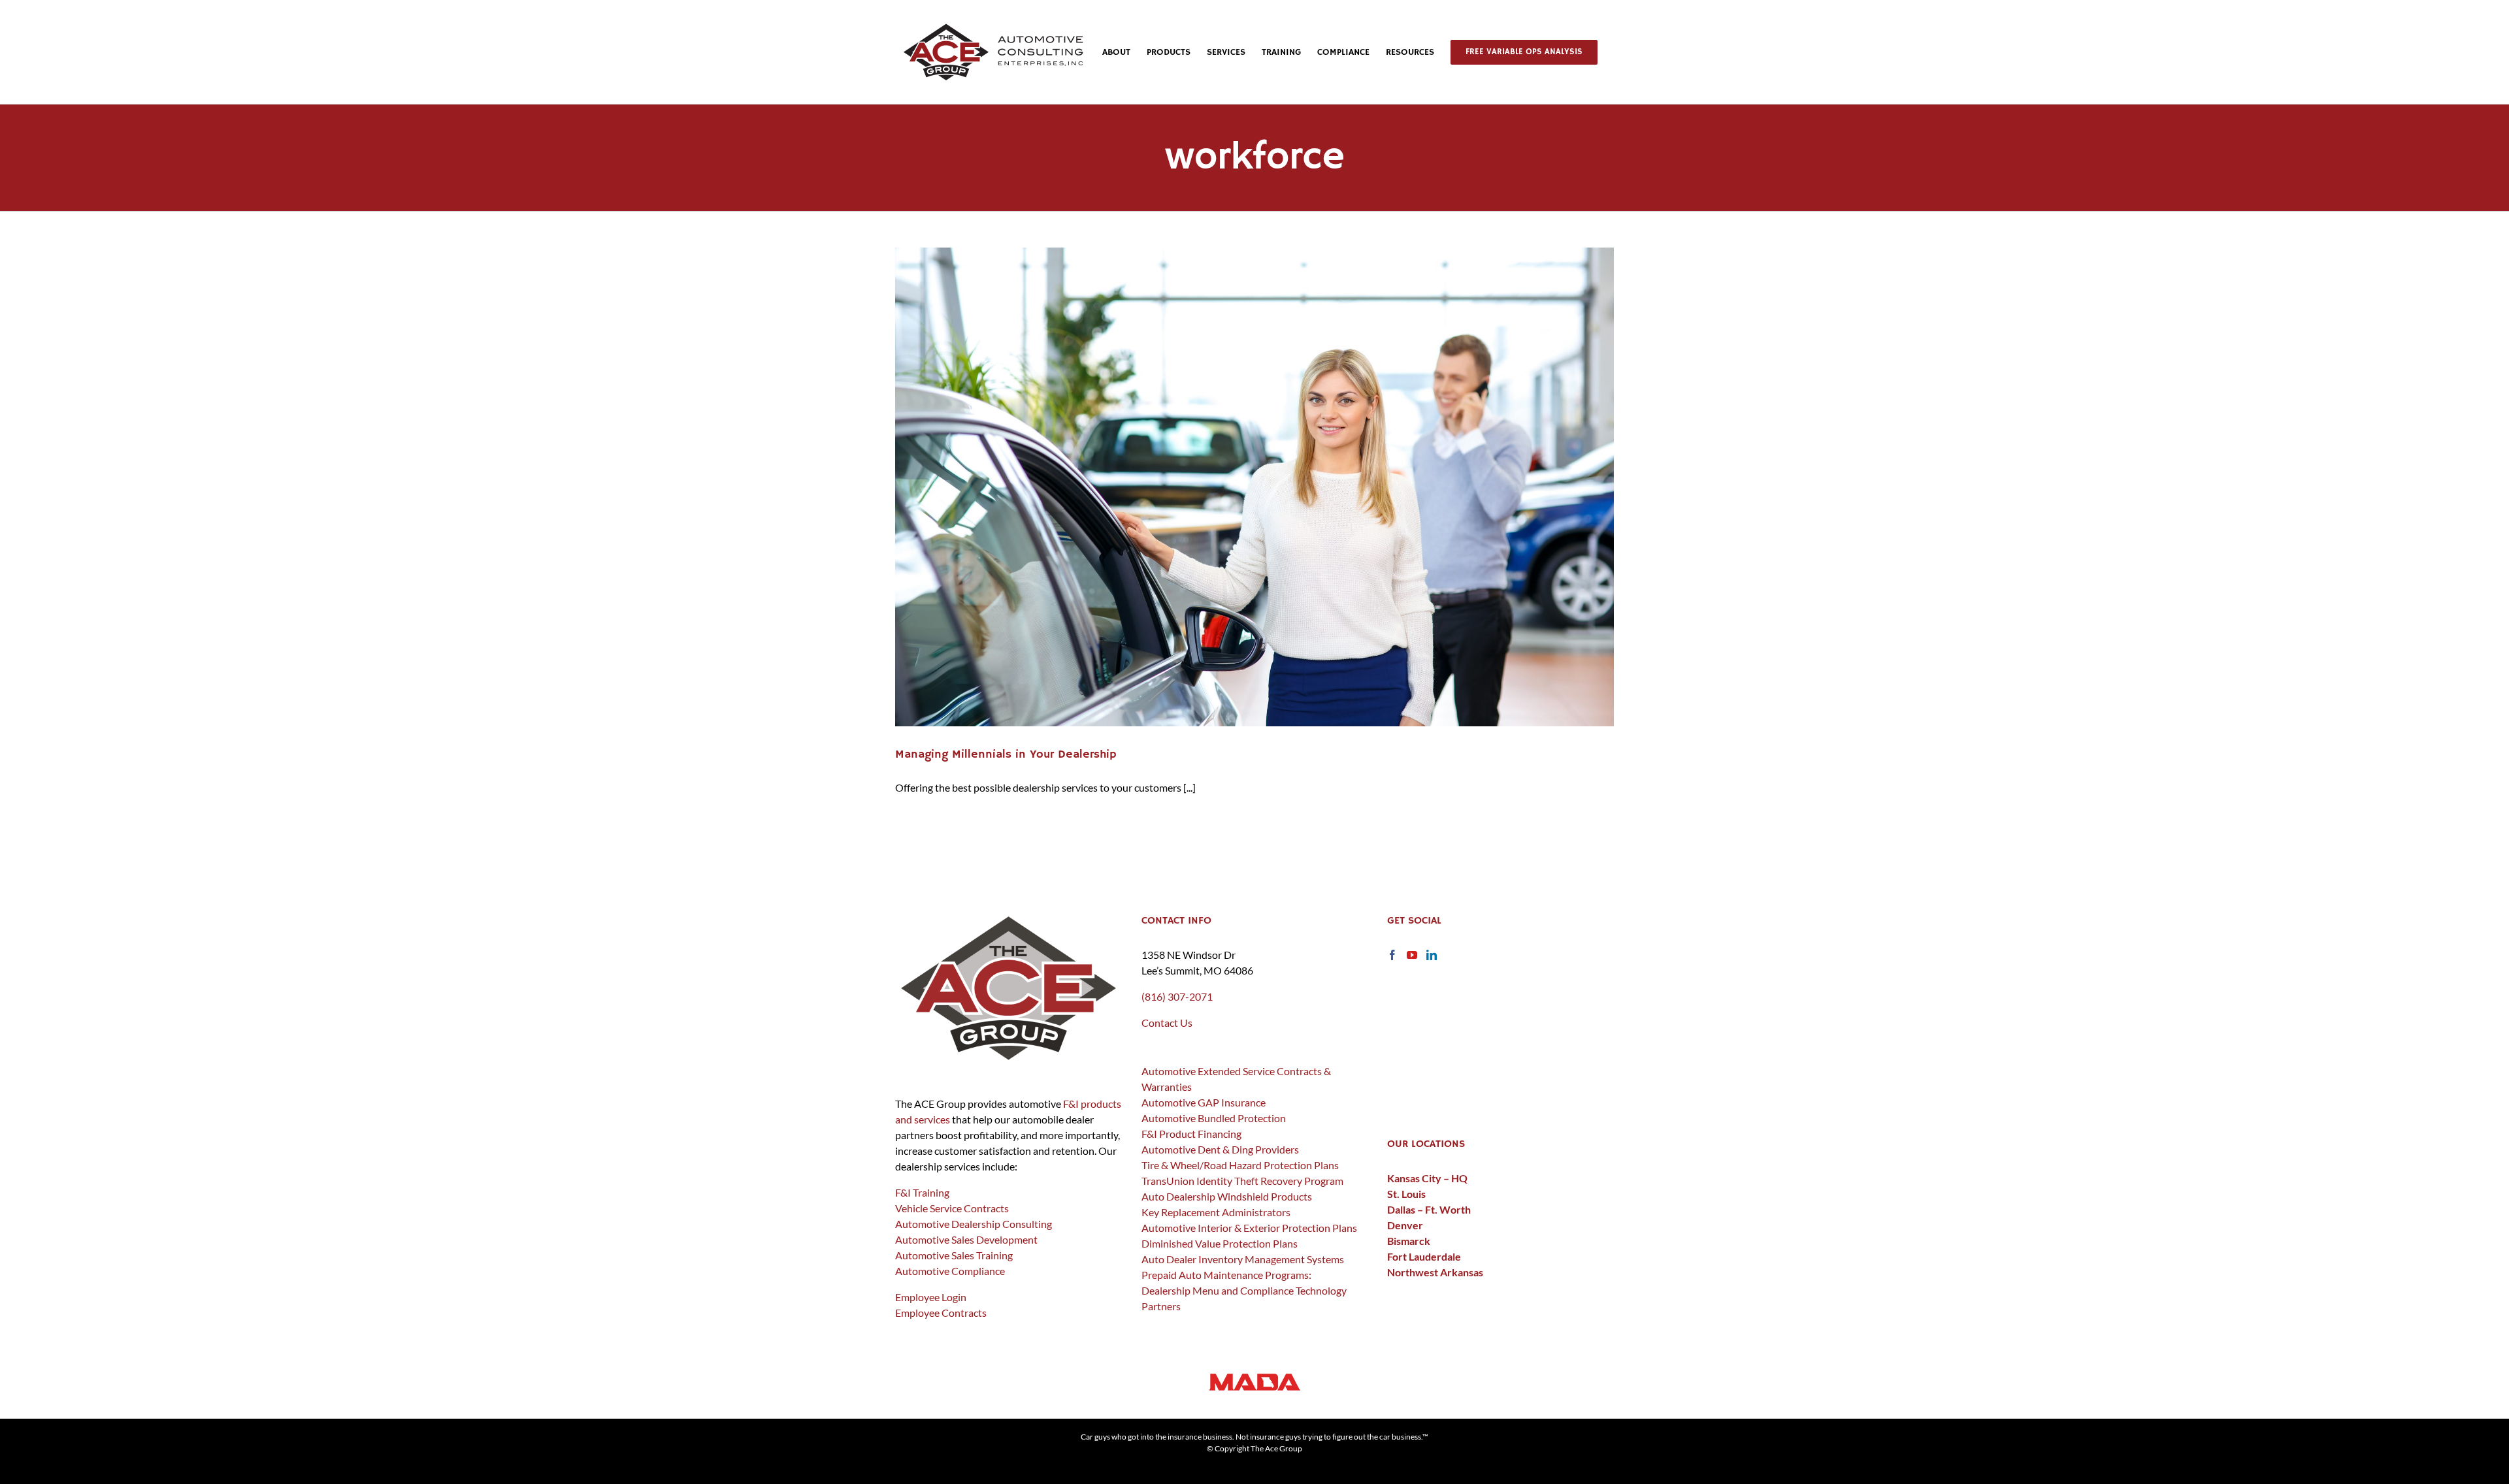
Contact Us (1167, 1023)
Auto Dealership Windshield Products (1227, 1196)
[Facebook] (1392, 955)
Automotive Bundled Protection (1214, 1118)
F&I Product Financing (1191, 1134)
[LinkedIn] (1432, 955)
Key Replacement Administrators (1216, 1212)
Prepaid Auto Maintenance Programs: (1226, 1275)
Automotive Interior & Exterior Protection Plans (1249, 1228)
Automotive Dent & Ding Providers (1220, 1149)
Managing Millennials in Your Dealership (1006, 754)
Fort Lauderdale (1424, 1256)
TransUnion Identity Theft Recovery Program (1242, 1181)
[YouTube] (1412, 955)
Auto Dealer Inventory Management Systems (1243, 1259)
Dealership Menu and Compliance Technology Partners (1244, 1298)
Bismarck (1409, 1241)
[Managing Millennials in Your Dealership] (1254, 487)
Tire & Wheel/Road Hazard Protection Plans (1240, 1165)
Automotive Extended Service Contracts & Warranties (1236, 1079)
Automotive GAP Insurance (1204, 1102)
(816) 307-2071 (1177, 996)
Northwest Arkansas (1435, 1272)
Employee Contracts (941, 1313)
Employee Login (931, 1297)
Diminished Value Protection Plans (1220, 1243)
